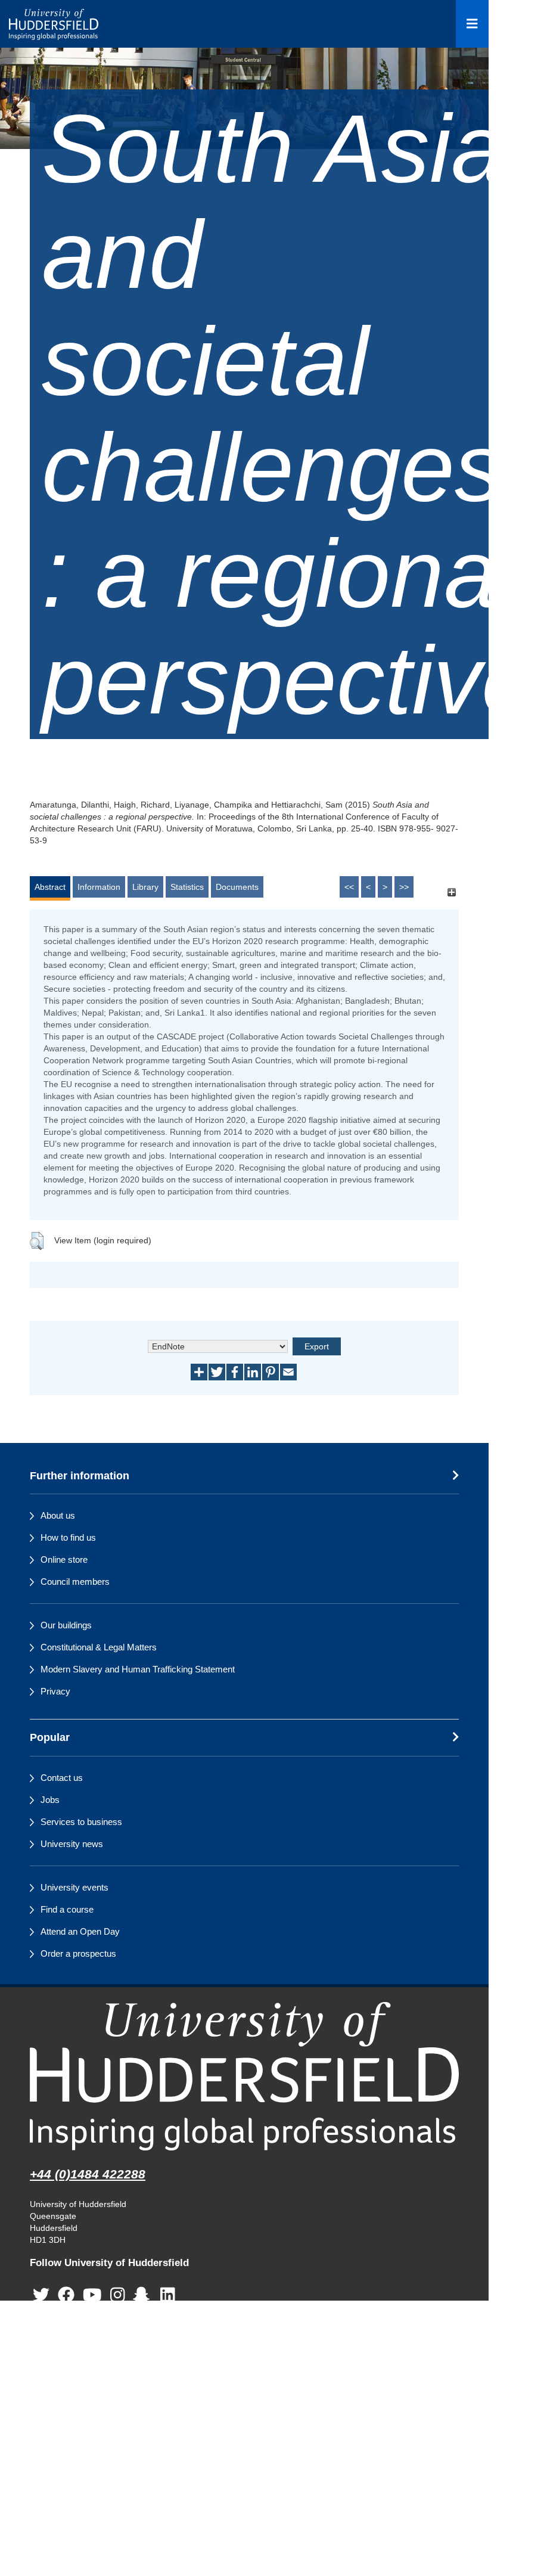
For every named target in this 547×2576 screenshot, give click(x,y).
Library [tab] (145, 887)
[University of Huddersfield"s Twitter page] (41, 2295)
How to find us (68, 1537)
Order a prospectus (78, 1953)
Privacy (55, 1691)
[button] (37, 1241)
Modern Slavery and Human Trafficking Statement (138, 1669)
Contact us (62, 1778)
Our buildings (66, 1625)
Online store (64, 1559)
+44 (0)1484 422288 (88, 2174)
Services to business (81, 1822)
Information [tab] (99, 887)
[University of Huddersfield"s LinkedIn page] (168, 2295)
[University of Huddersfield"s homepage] (244, 2076)
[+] (451, 893)
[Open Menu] (472, 24)
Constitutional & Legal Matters (99, 1647)
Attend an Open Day (80, 1931)
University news (72, 1844)
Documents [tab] (237, 887)
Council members (75, 1582)
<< (349, 887)
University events (74, 1887)
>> (404, 887)
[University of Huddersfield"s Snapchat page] (144, 2295)
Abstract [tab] (50, 887)
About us (58, 1515)
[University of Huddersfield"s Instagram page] (118, 2295)
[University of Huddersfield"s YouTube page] (92, 2295)
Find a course (67, 1909)
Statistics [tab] (187, 887)
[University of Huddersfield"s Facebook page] (66, 2295)
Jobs (50, 1800)
